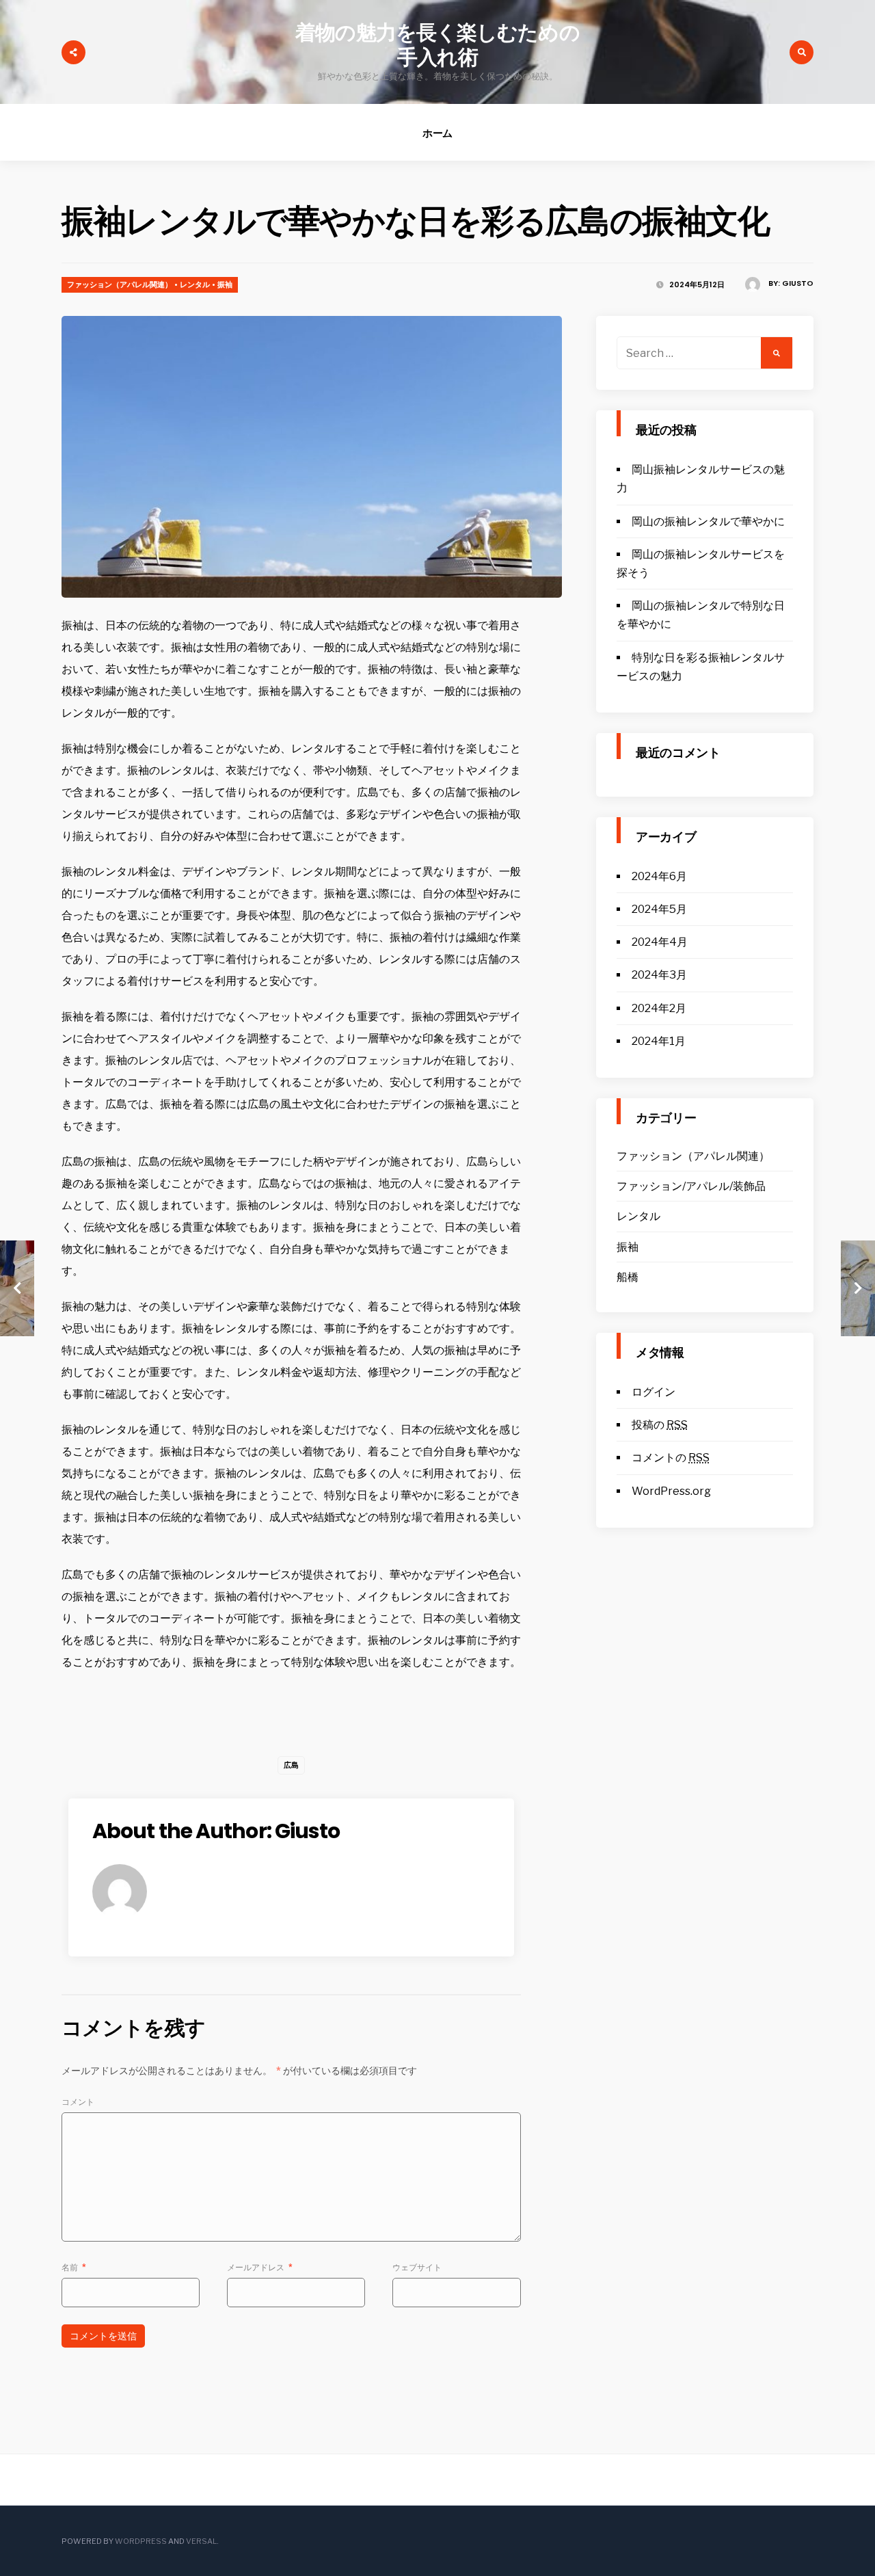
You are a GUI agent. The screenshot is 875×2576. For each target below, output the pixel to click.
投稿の (660, 1425)
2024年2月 (659, 1008)
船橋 (628, 1277)
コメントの (671, 1458)
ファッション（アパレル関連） (120, 284)
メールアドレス (260, 2267)
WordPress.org (671, 1491)
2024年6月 (659, 876)
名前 (74, 2267)
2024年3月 (659, 975)
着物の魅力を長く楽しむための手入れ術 (437, 45)
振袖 (225, 284)
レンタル (195, 284)
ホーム (438, 133)
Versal (201, 2541)
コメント (78, 2102)
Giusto (798, 283)
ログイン (654, 1392)
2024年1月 (659, 1041)
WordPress (141, 2541)
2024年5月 (659, 909)
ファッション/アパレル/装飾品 (691, 1186)
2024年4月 (660, 942)
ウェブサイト (417, 2267)
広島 (291, 1765)
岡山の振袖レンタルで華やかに (708, 521)
